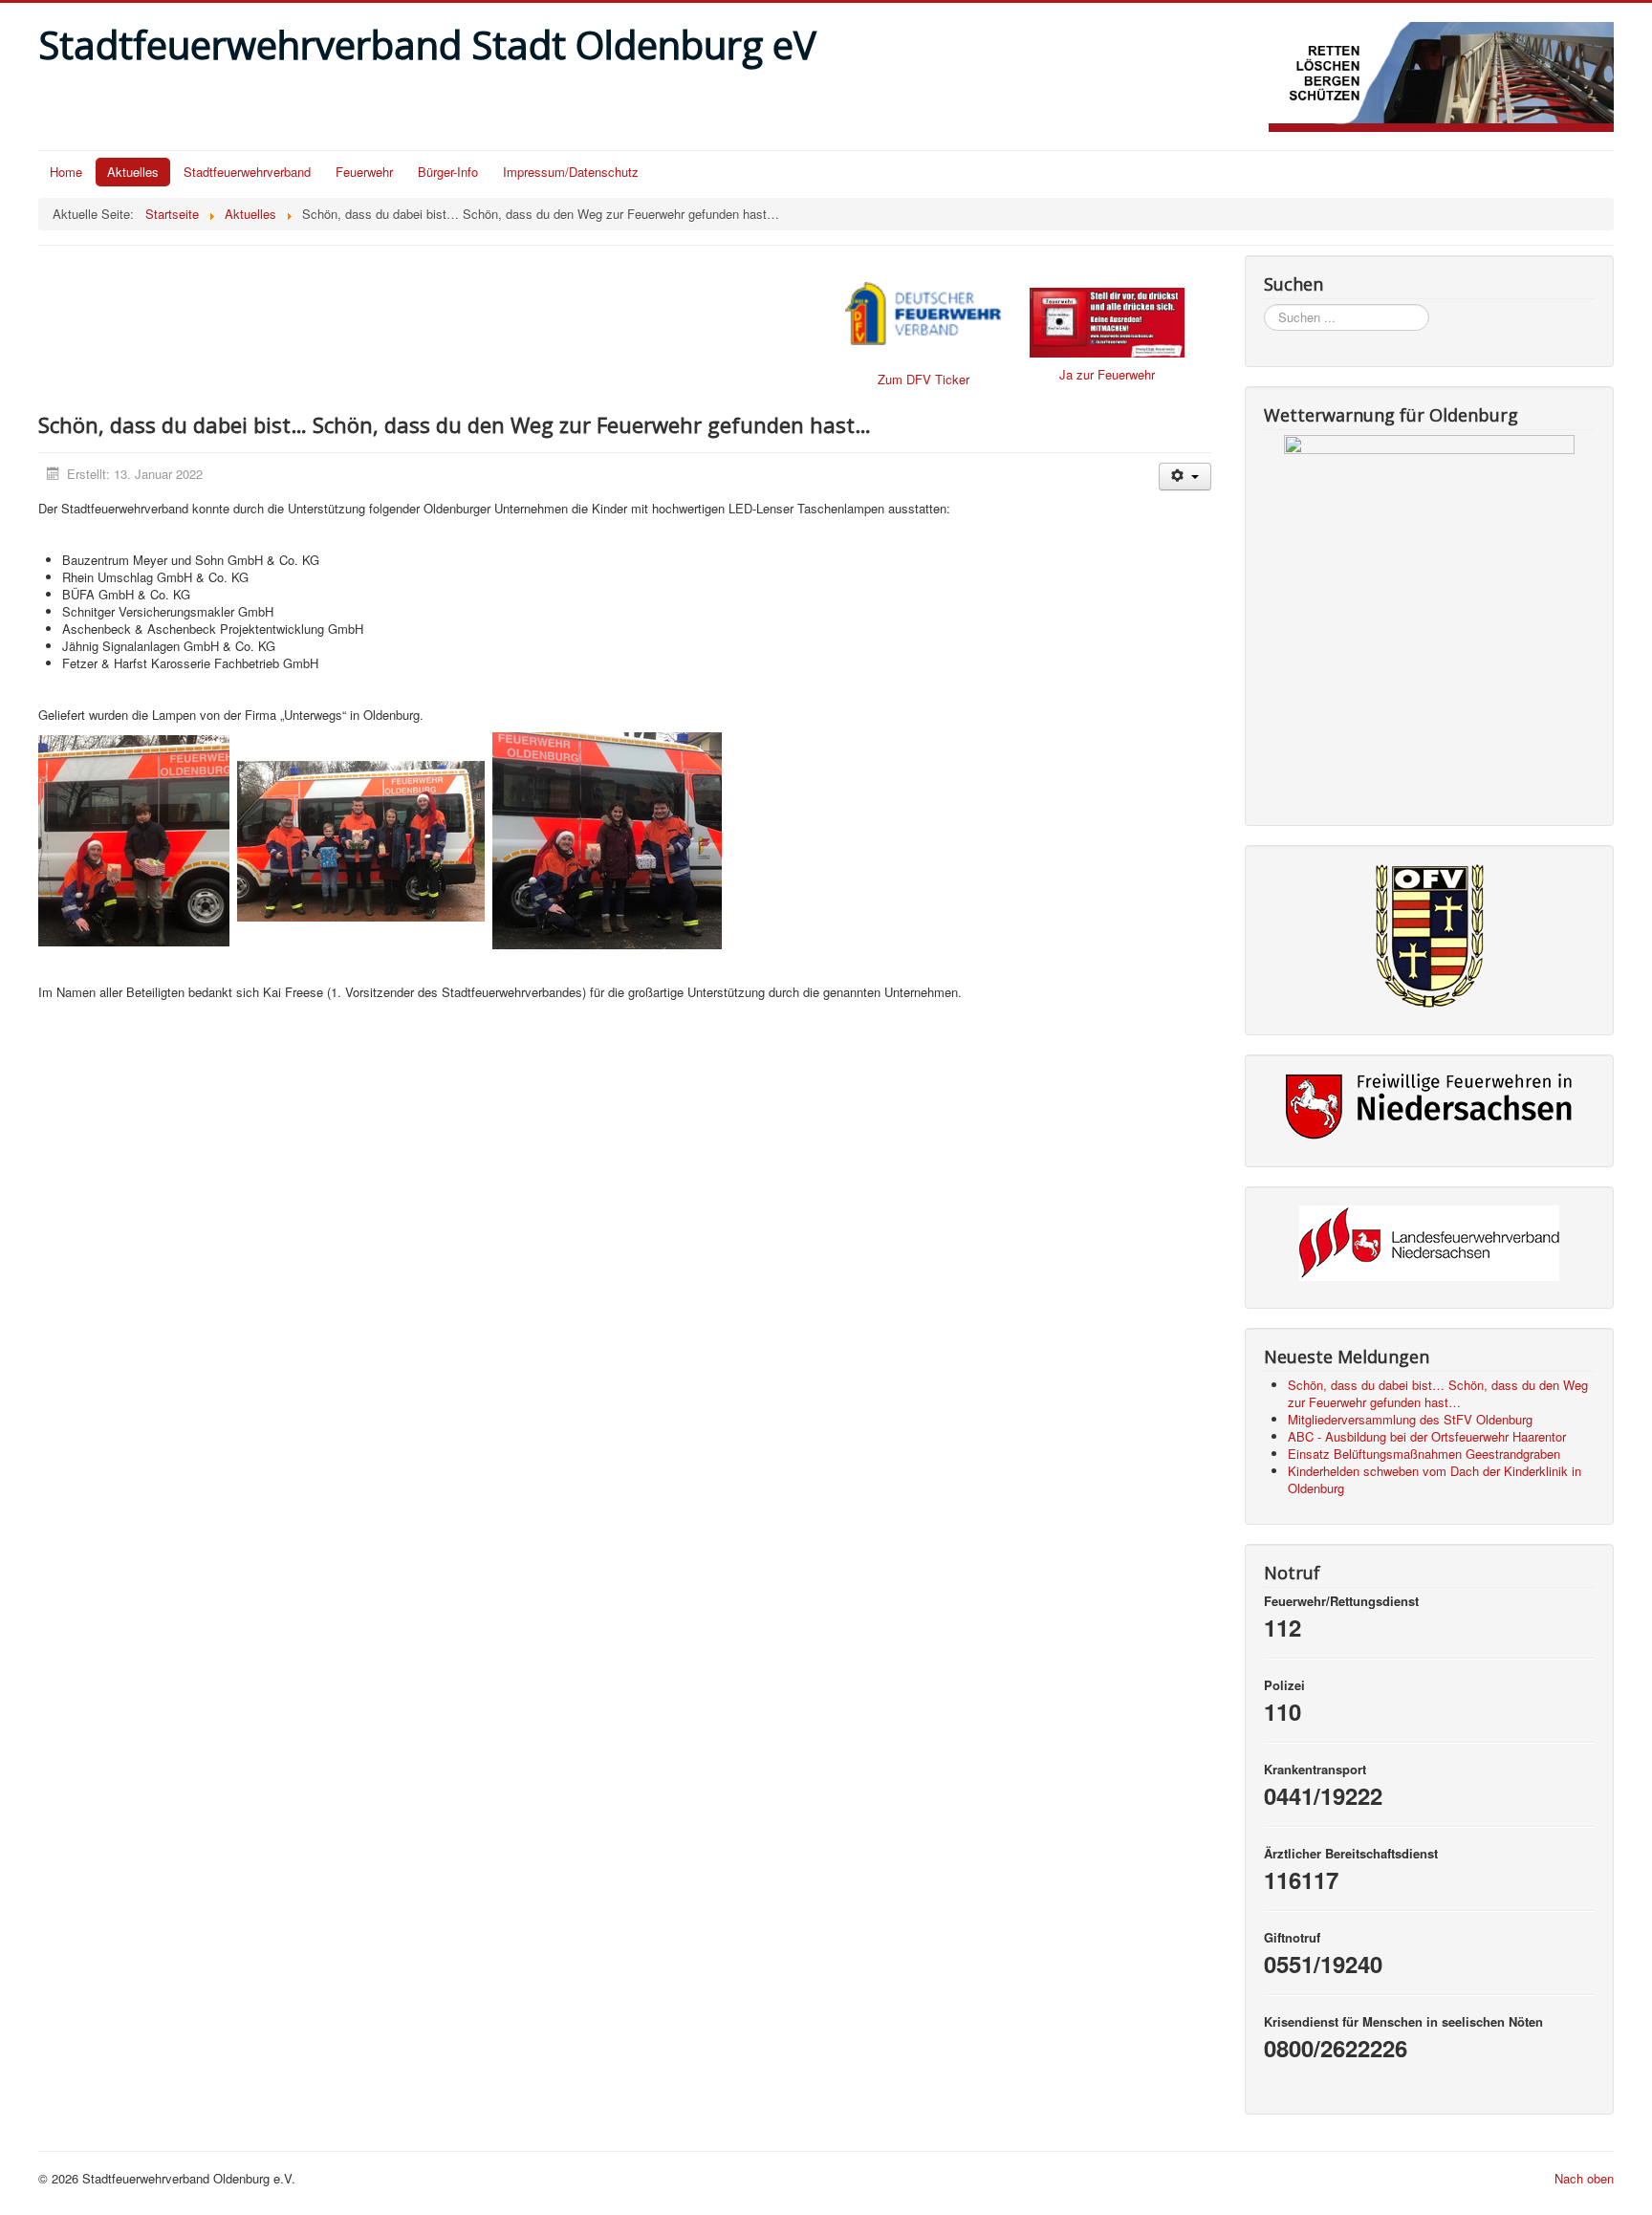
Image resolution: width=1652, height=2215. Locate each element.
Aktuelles (133, 172)
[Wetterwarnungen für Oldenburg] (1429, 617)
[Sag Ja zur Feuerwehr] (1107, 323)
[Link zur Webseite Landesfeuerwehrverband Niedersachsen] (1429, 1243)
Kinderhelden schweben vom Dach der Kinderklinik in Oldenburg (1435, 1479)
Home (66, 172)
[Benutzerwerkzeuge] (1185, 477)
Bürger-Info (448, 172)
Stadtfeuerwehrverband (247, 172)
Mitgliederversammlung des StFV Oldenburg (1410, 1419)
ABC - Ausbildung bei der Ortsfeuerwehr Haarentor (1427, 1436)
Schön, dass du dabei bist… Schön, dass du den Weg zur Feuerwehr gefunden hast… (1438, 1393)
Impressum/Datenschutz (571, 172)
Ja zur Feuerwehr (1107, 374)
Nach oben (1584, 2178)
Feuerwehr (364, 172)
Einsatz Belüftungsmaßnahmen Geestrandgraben (1424, 1454)
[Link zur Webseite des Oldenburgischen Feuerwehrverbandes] (1429, 936)
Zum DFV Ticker (924, 379)
